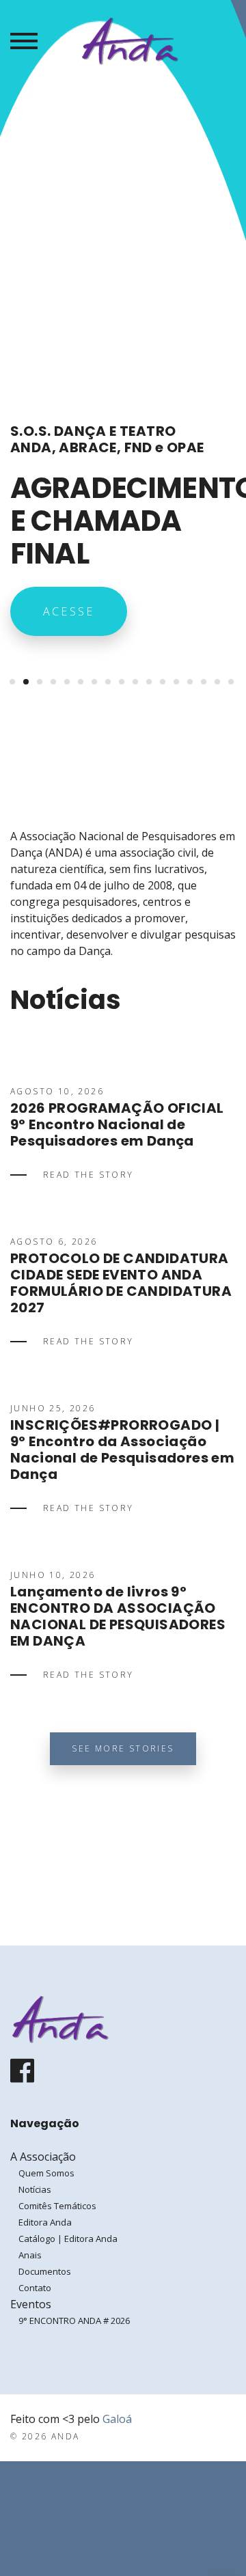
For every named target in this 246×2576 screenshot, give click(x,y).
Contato (35, 2288)
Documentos (45, 2271)
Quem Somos (46, 2173)
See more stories (123, 1748)
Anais (30, 2255)
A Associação (43, 2157)
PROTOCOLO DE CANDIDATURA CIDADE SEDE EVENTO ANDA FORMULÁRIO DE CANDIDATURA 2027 (121, 1283)
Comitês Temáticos (57, 2206)
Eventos (31, 2304)
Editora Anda (45, 2222)
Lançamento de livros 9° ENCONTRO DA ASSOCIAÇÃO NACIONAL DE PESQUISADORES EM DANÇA (118, 1616)
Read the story (88, 1175)
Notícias (35, 2189)
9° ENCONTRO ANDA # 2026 (74, 2321)
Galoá (117, 2419)
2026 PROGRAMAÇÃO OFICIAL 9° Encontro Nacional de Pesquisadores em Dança (117, 1124)
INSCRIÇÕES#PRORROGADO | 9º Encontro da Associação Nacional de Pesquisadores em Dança (122, 1450)
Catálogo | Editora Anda (68, 2239)
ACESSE (69, 611)
